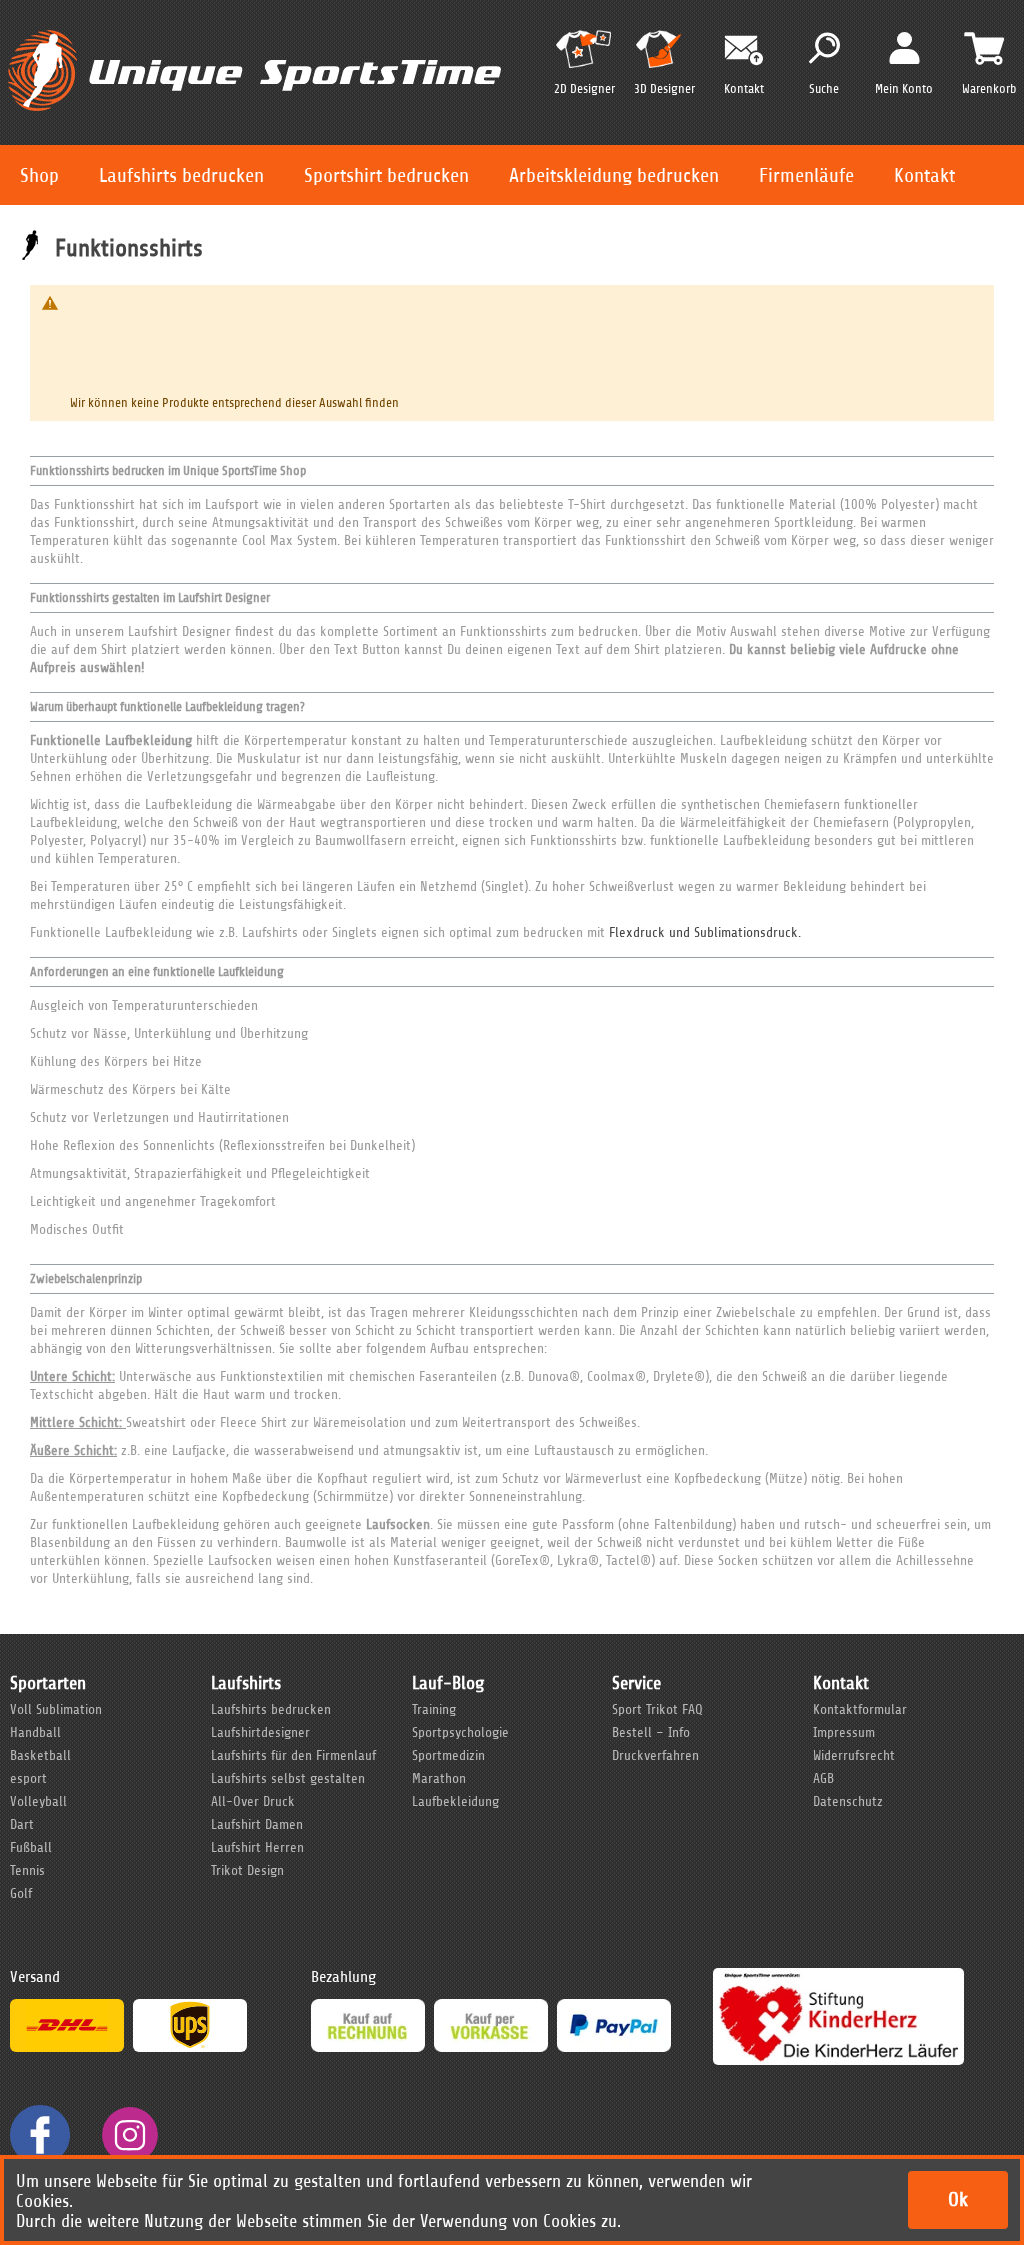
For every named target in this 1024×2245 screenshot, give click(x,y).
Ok (958, 2199)
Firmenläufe (806, 175)
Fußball (31, 1847)
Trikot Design (247, 1870)
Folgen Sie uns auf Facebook (40, 2135)
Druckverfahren (655, 1755)
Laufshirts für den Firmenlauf (293, 1755)
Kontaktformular (860, 1709)
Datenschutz (848, 1801)
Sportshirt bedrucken (386, 175)
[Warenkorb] (984, 48)
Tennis (27, 1870)
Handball (35, 1732)
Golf (21, 1893)
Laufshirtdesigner (260, 1732)
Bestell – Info (651, 1732)
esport (28, 1778)
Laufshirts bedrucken (181, 175)
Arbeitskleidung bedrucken (614, 175)
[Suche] (824, 48)
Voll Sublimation (56, 1709)
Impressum (844, 1732)
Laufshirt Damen (257, 1824)
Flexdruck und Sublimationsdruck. (705, 932)
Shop (39, 175)
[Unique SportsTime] (254, 26)
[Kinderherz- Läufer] (838, 1977)
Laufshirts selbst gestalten (288, 1778)
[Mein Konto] (904, 47)
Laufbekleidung (455, 1801)
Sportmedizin (448, 1755)
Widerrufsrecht (854, 1755)
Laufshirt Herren (257, 1847)
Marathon (439, 1778)
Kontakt (924, 175)
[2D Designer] (584, 57)
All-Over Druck (253, 1801)
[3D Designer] (664, 57)
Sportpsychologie (460, 1732)
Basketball (40, 1755)
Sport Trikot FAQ (657, 1709)
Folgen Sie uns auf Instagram (130, 2135)
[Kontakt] (744, 50)
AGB (823, 1778)
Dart (22, 1824)
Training (434, 1709)
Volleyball (38, 1801)
